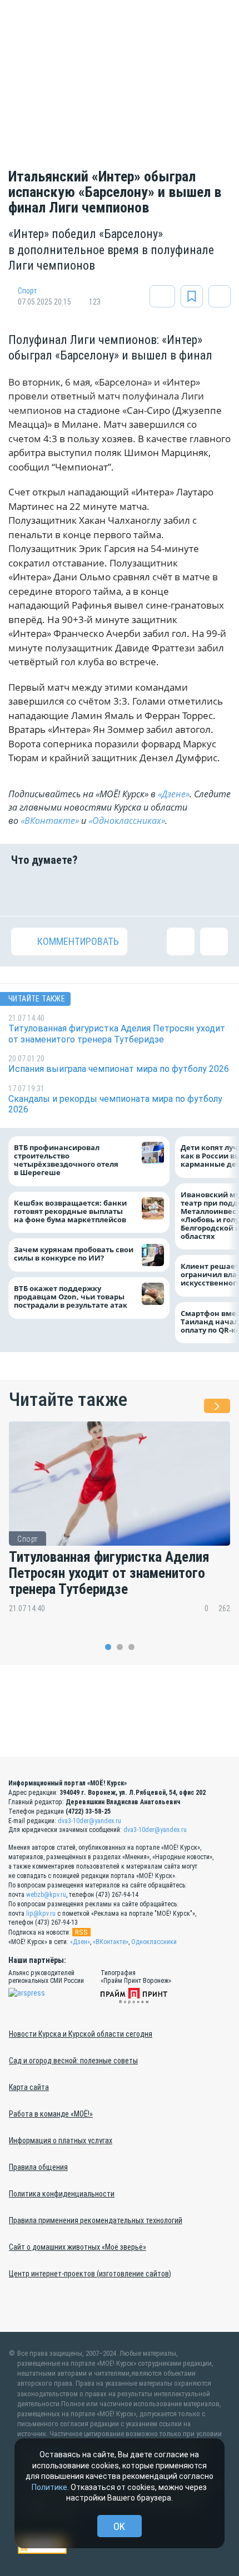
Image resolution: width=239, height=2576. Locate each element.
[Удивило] (138, 891)
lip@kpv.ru (41, 1914)
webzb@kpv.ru (46, 1895)
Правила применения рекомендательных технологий (96, 2220)
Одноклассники (154, 1942)
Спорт (28, 291)
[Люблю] (101, 891)
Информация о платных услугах (61, 2140)
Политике (49, 2487)
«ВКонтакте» (50, 821)
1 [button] (108, 1647)
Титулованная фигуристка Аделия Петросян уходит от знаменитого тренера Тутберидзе (109, 1573)
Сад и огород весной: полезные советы (73, 2061)
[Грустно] (176, 891)
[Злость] (214, 891)
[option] (120, 1526)
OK (119, 2526)
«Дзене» (174, 794)
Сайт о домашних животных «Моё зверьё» (78, 2247)
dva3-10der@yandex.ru (89, 1821)
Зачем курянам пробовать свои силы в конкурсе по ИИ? (74, 1254)
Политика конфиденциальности (62, 2194)
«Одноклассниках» (127, 821)
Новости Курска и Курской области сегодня (81, 2034)
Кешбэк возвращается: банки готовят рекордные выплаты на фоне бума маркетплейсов (70, 1211)
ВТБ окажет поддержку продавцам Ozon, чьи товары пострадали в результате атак (71, 1297)
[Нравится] (25, 891)
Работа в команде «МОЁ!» (51, 2114)
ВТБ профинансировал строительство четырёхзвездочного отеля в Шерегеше (66, 1161)
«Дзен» (80, 1942)
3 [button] (131, 1647)
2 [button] (120, 1647)
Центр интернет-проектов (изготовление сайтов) (90, 2274)
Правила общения (38, 2167)
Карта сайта (29, 2087)
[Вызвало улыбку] (63, 891)
